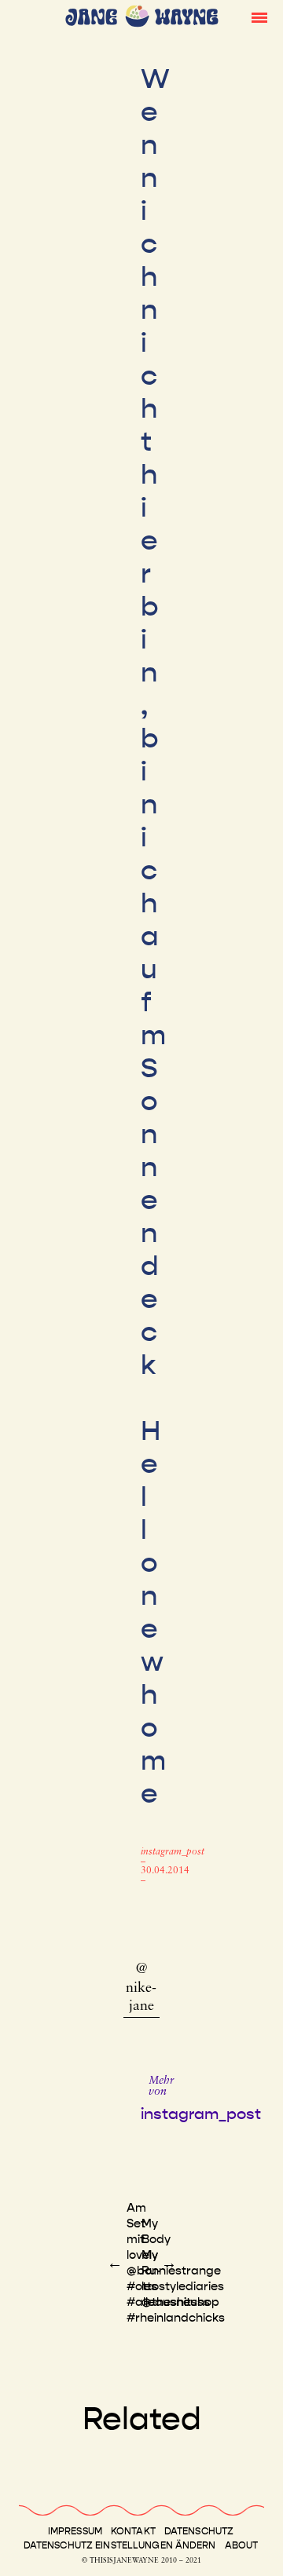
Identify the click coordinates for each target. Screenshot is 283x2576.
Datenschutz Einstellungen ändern (120, 2545)
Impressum (75, 2531)
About (242, 2545)
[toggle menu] (259, 16)
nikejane (141, 1998)
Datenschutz (199, 2531)
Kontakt (133, 2531)
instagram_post (173, 1852)
